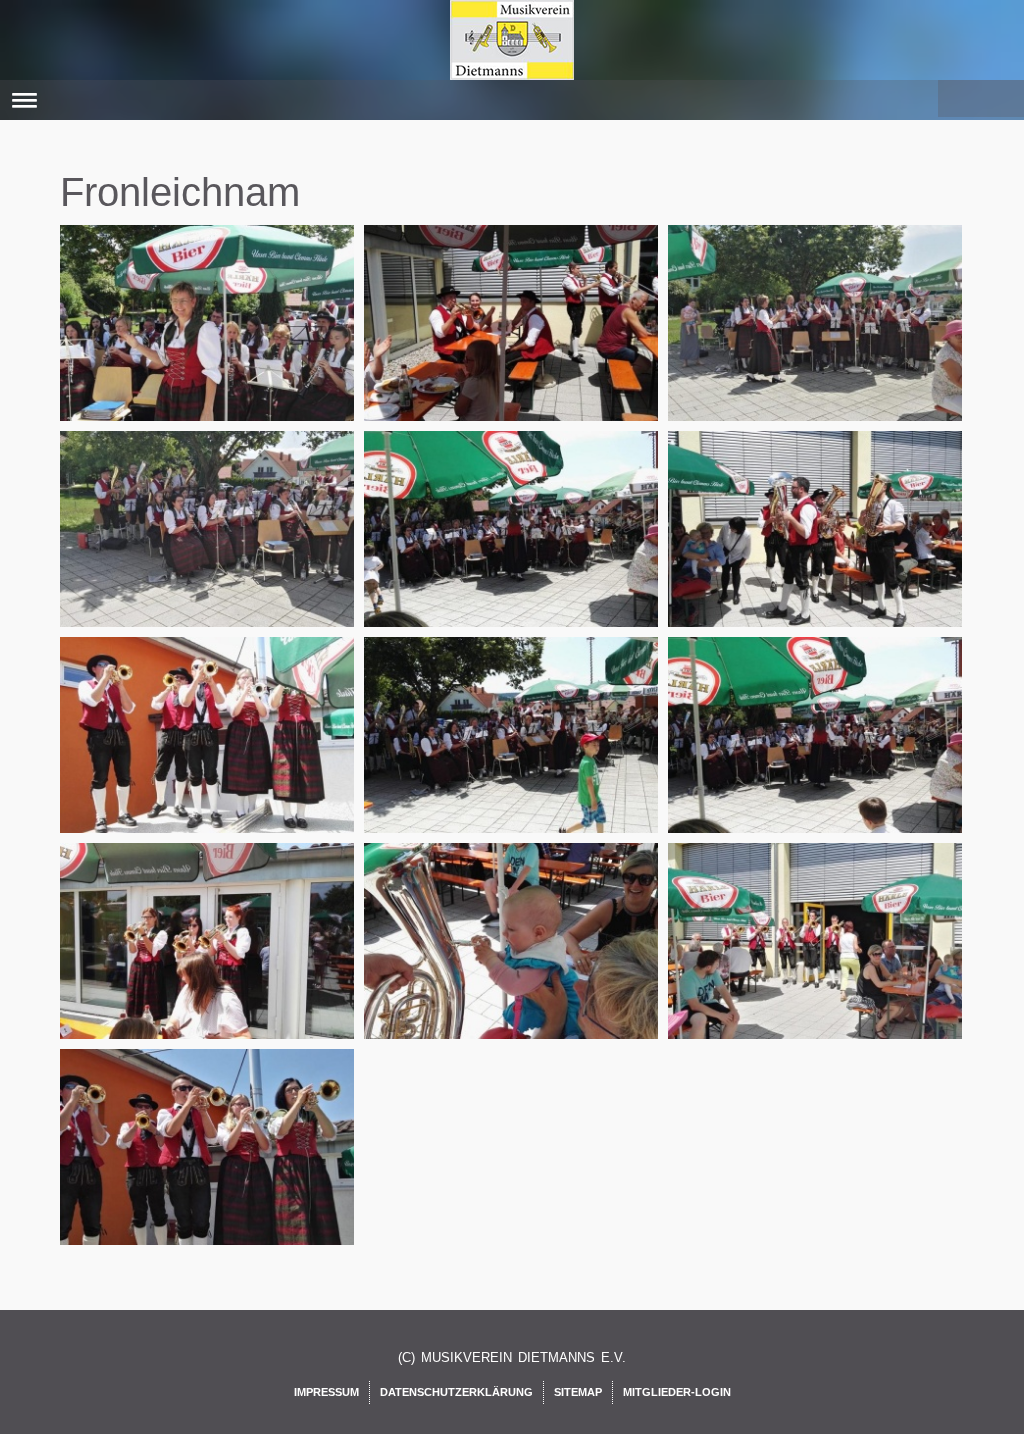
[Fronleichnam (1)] (210, 346)
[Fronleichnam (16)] (210, 552)
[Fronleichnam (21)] (818, 758)
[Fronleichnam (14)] (514, 346)
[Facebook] (956, 95)
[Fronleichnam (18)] (818, 552)
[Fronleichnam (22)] (210, 964)
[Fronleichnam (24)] (818, 964)
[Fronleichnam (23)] (514, 964)
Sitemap (578, 1392)
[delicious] (1001, 95)
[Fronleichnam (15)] (818, 346)
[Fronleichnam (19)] (210, 758)
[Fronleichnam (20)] (514, 758)
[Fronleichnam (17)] (514, 552)
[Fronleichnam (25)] (210, 1170)
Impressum (326, 1392)
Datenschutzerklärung (456, 1392)
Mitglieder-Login (677, 1392)
